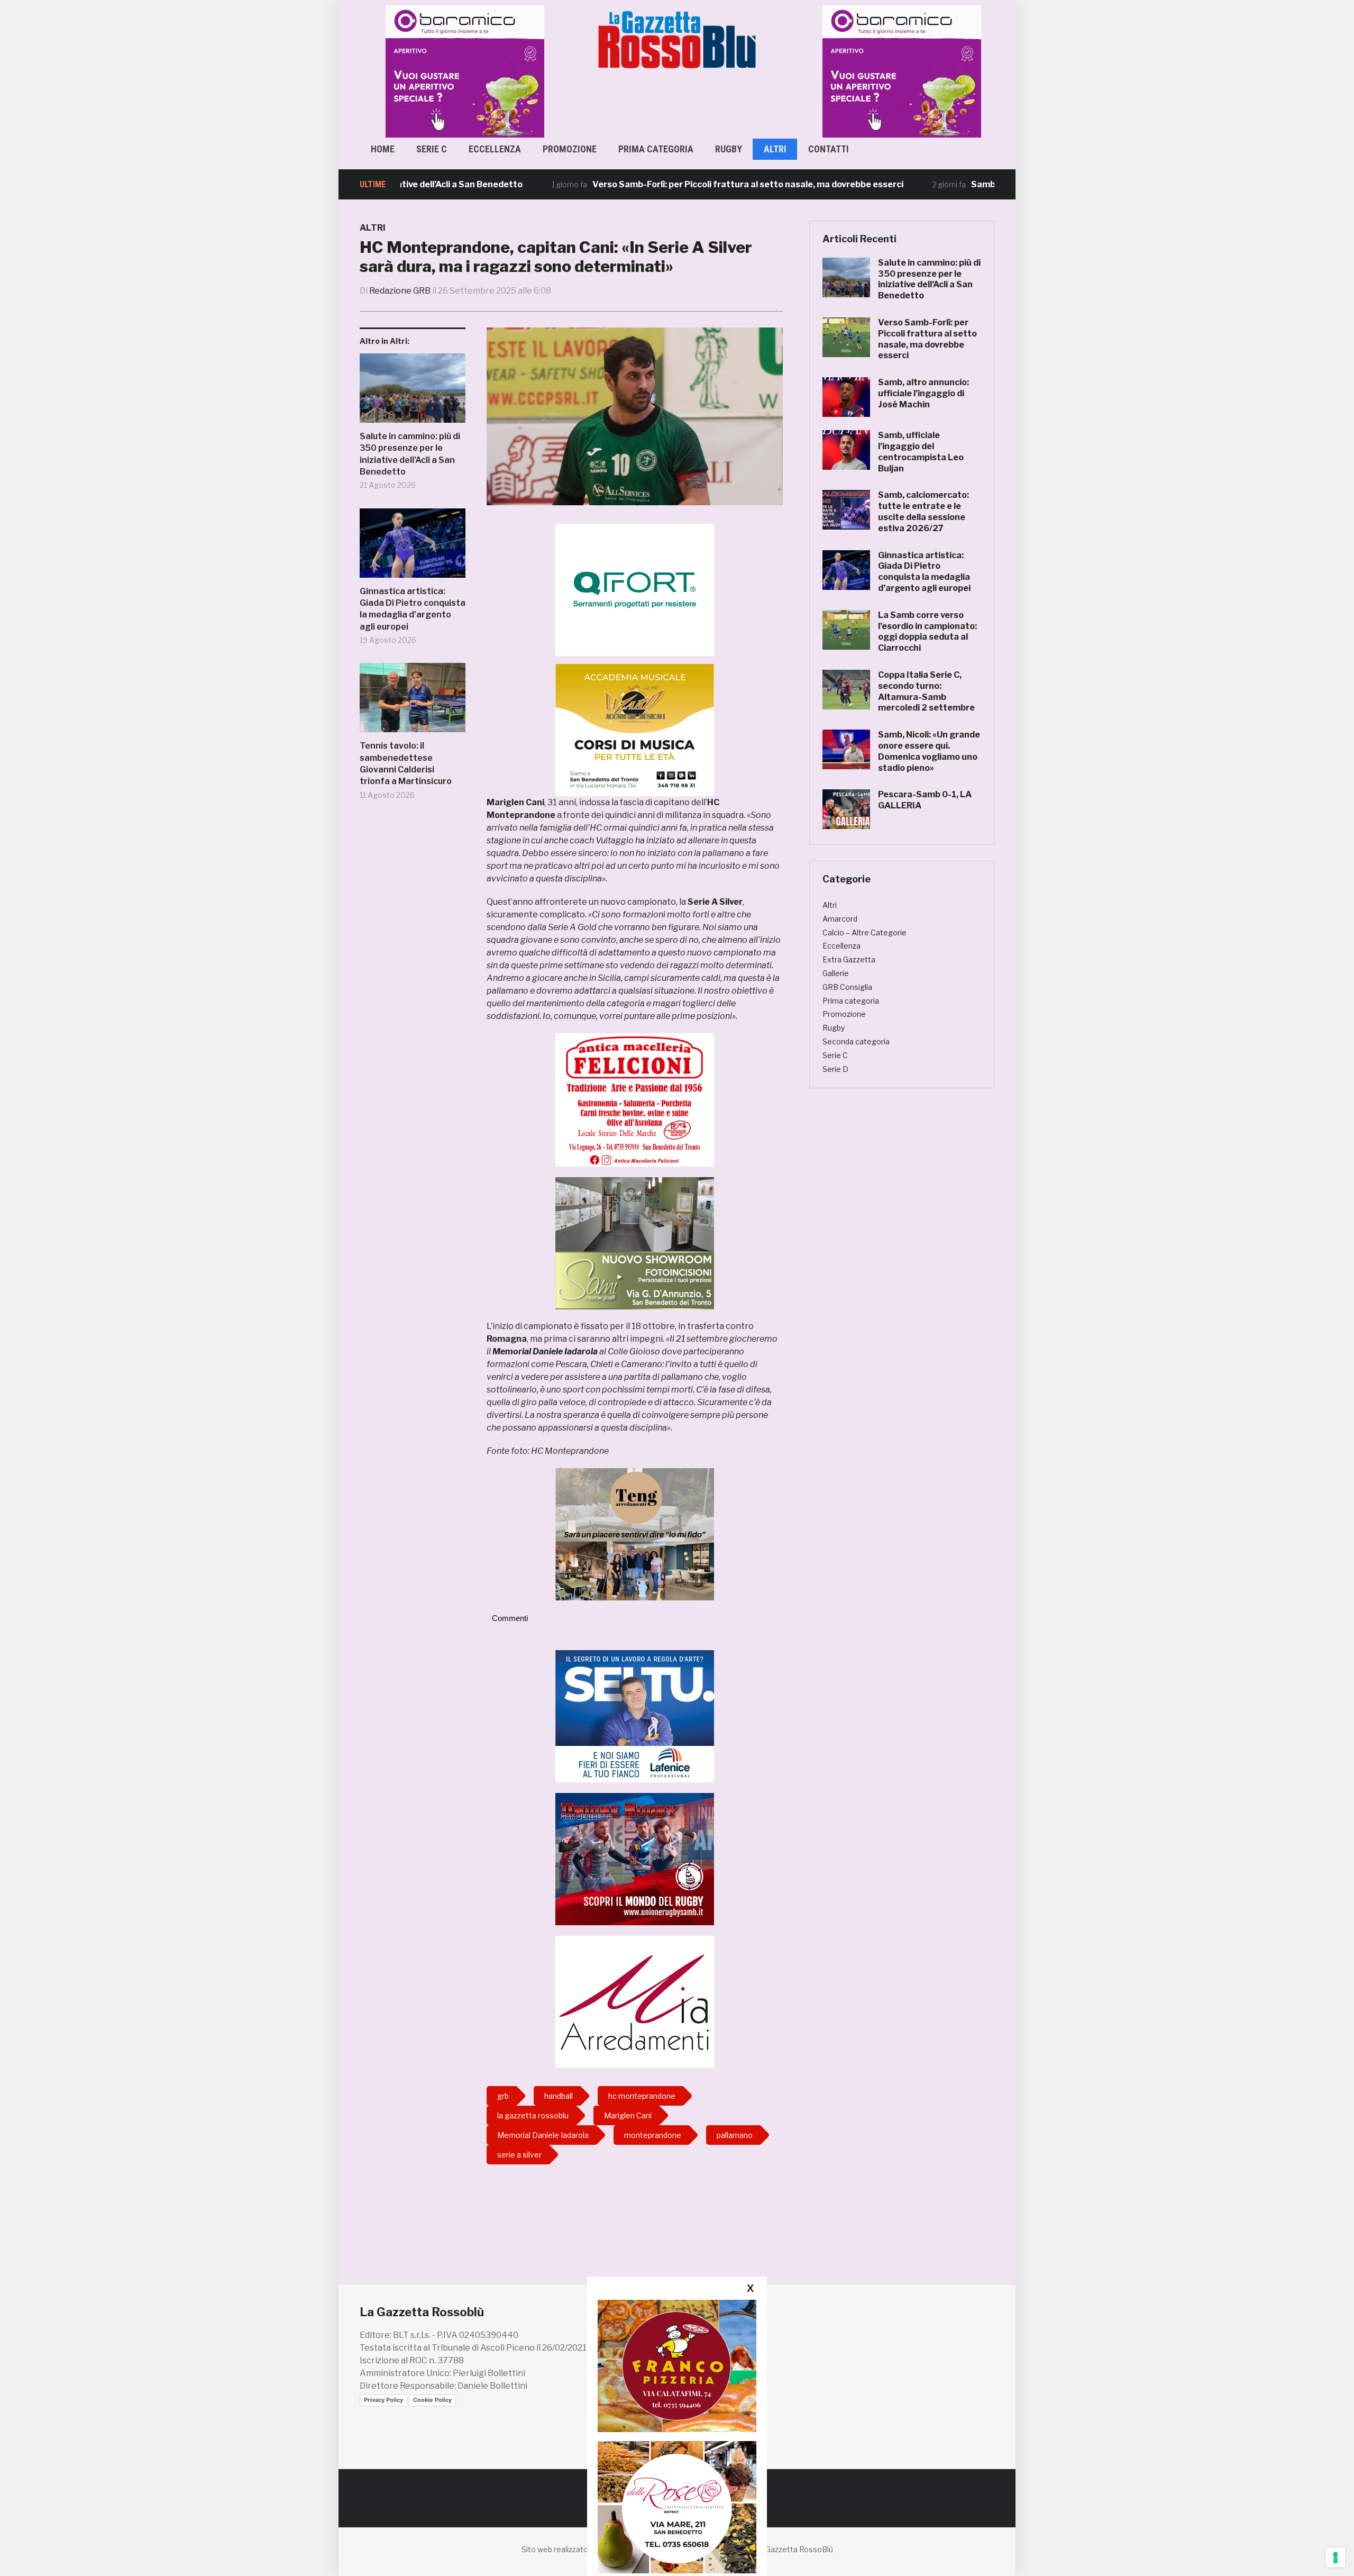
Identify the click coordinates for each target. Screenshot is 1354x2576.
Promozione (570, 149)
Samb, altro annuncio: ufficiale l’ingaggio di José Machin (923, 393)
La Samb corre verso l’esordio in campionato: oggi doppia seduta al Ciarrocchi (927, 631)
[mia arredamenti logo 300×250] (635, 2001)
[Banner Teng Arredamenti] (635, 1533)
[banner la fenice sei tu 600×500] (635, 1715)
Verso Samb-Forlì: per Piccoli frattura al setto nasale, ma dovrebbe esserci (663, 184)
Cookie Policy (432, 2400)
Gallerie (836, 973)
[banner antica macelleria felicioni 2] (635, 1099)
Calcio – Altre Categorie (864, 932)
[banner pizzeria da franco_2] (677, 2366)
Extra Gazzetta (849, 959)
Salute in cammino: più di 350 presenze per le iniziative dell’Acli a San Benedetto (410, 454)
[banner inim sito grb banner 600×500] (460, 71)
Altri (775, 149)
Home (383, 149)
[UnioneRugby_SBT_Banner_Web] (635, 1858)
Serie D (835, 1069)
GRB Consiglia (847, 987)
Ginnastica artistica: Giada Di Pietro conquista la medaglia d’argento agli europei (413, 609)
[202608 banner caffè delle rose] (677, 2507)
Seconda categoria (856, 1041)
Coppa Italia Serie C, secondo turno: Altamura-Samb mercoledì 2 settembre (926, 691)
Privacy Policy (383, 2400)
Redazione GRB (400, 291)
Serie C (432, 149)
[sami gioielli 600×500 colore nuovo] (635, 1243)
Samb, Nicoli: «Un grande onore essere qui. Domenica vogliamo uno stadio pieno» (929, 751)
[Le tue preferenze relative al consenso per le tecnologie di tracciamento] (1335, 2557)
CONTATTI (829, 149)
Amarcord (840, 919)
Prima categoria (656, 149)
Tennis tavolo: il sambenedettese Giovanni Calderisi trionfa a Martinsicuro (406, 763)
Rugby (729, 149)
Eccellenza (495, 149)
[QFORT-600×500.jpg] (635, 590)
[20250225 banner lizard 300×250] (635, 730)
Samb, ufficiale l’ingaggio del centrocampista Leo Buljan (921, 452)
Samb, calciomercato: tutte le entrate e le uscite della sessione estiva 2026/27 (923, 511)
